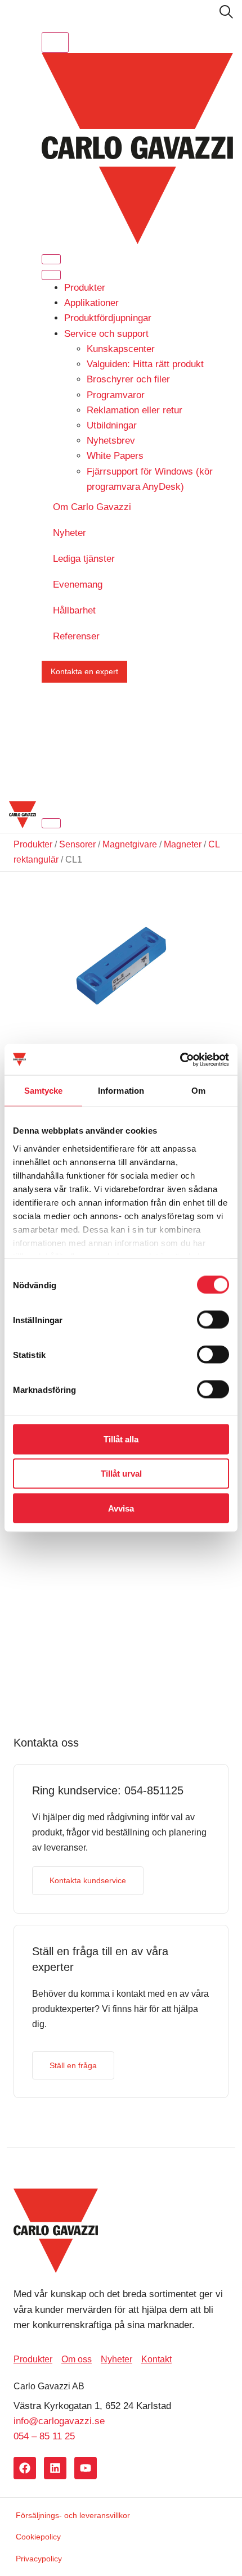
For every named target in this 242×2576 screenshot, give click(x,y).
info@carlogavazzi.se (59, 2421)
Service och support (106, 334)
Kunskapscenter (121, 349)
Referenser (76, 636)
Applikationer (91, 303)
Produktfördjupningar (108, 318)
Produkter (85, 288)
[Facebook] (25, 2468)
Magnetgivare (130, 844)
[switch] (213, 1320)
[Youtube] (86, 2468)
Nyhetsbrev (111, 441)
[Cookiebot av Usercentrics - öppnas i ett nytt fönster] (180, 1059)
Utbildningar (112, 425)
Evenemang (78, 585)
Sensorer (77, 844)
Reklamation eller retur (135, 410)
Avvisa (121, 1508)
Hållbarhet (74, 610)
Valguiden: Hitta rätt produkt (145, 364)
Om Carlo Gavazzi (92, 507)
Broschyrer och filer (128, 379)
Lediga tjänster (84, 559)
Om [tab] (198, 1091)
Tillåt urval (121, 1474)
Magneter (183, 844)
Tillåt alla (121, 1439)
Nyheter (70, 533)
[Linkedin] (55, 2468)
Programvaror (116, 395)
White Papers (115, 456)
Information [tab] (121, 1091)
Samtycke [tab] (44, 1091)
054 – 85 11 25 (44, 2436)
